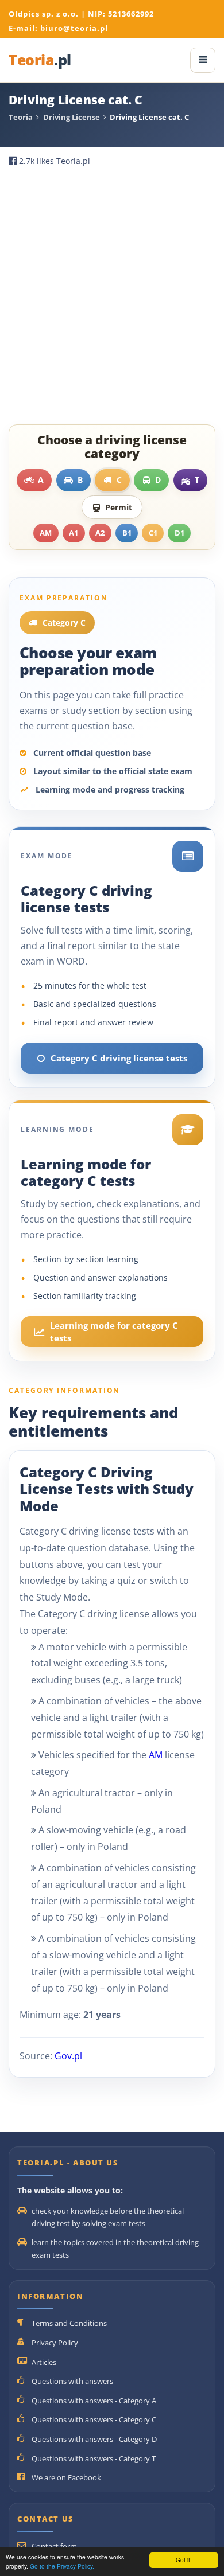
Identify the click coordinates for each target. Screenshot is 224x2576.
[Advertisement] (112, 295)
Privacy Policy (55, 2343)
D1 (179, 533)
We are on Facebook (66, 2477)
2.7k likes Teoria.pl (55, 161)
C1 (153, 533)
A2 (100, 533)
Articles (44, 2362)
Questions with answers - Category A (94, 2401)
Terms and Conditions (69, 2323)
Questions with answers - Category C (94, 2419)
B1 (127, 533)
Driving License (72, 117)
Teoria (40, 61)
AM (46, 533)
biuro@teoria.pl (74, 28)
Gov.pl (68, 2056)
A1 (74, 533)
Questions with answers (72, 2381)
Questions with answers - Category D (94, 2439)
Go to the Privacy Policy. (62, 2566)
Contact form (54, 2546)
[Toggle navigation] (203, 60)
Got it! (184, 2560)
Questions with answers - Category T (94, 2458)
